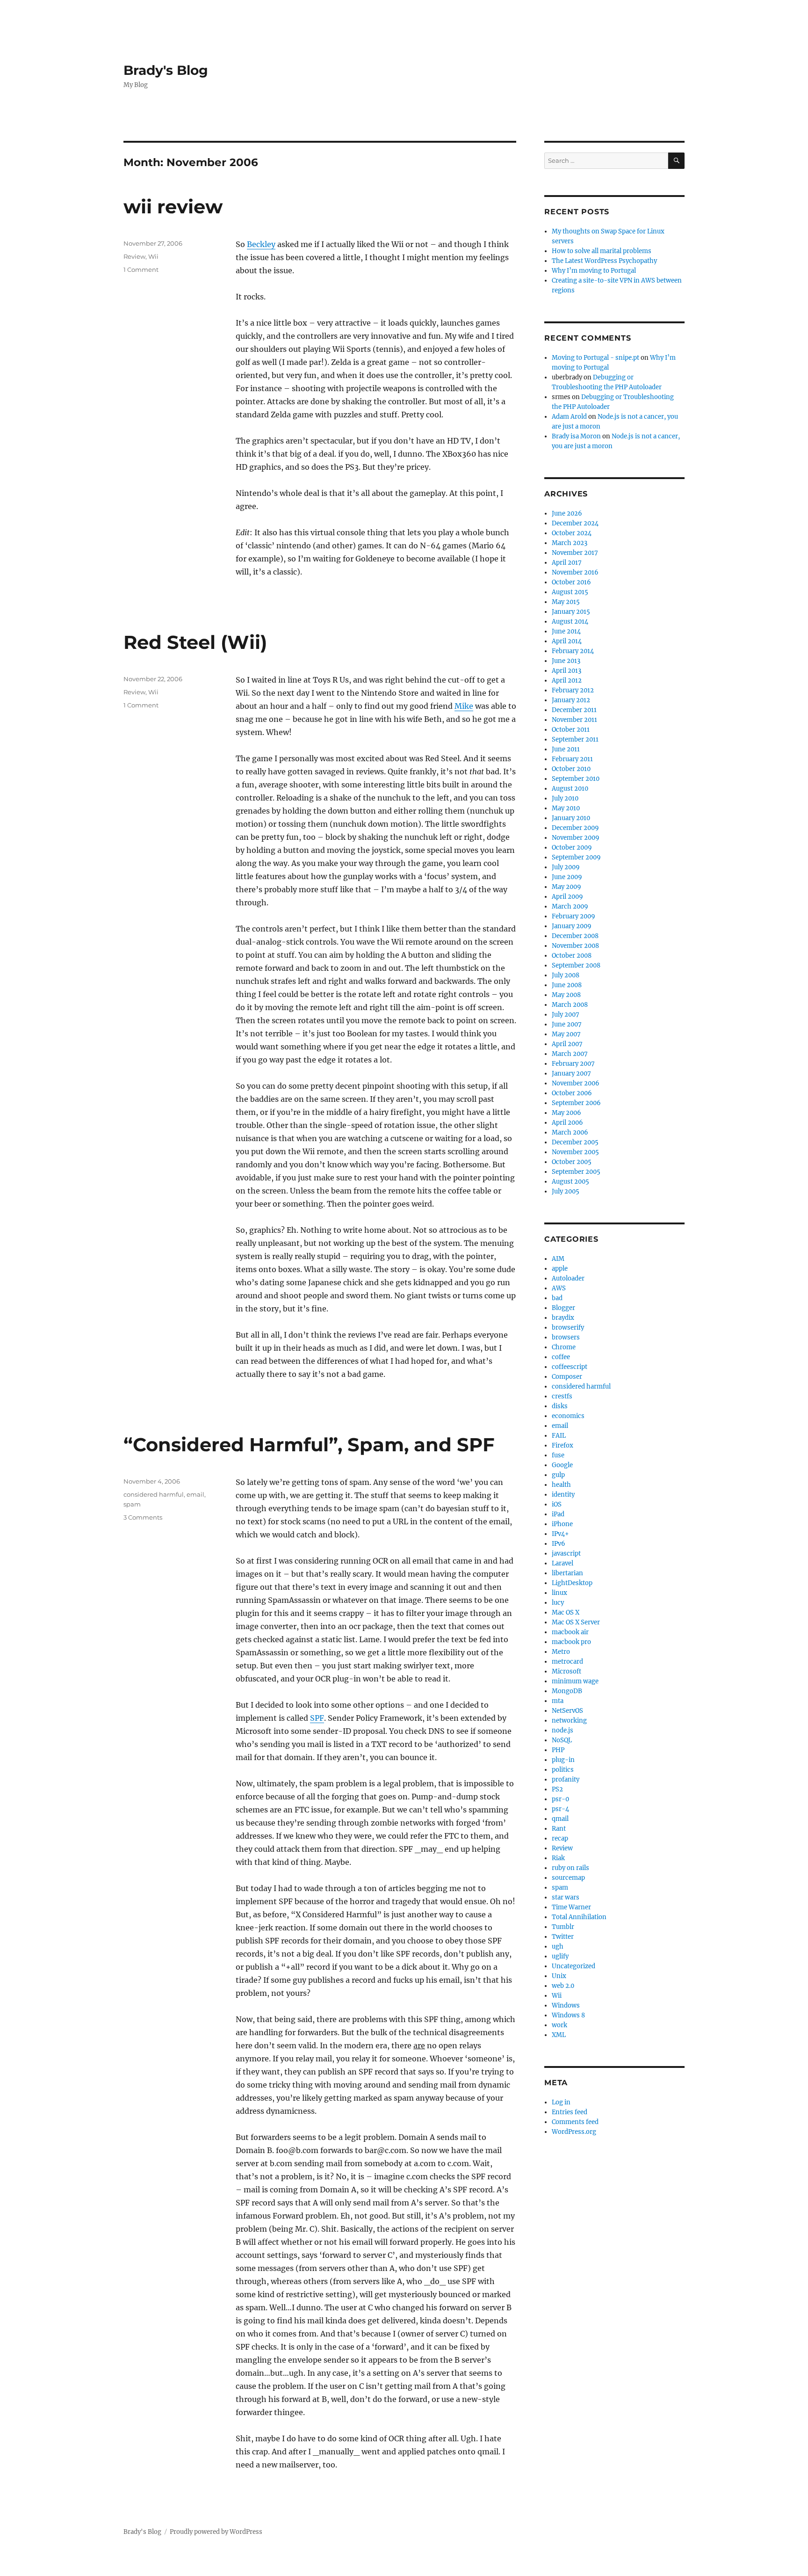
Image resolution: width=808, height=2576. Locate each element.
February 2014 (573, 651)
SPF (317, 1718)
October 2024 (572, 533)
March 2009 (570, 906)
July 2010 (565, 798)
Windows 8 (568, 2015)
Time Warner (571, 1907)
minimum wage (575, 1681)
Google (562, 1465)
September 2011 (575, 739)
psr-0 (560, 1799)
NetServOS (567, 1711)
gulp (558, 1475)
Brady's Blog (166, 70)
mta (558, 1701)
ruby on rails (570, 1868)
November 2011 (574, 720)
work (559, 2025)
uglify (560, 1956)
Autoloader (568, 1278)
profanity (566, 1779)
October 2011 (571, 730)
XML (559, 2035)
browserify (568, 1328)
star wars (566, 1897)
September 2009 (576, 857)
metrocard (567, 1662)
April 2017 (567, 563)
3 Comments (143, 1517)
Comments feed (575, 2122)
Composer (567, 1377)
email (195, 1494)
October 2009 (572, 848)
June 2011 (566, 749)
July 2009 (566, 867)
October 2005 (572, 1162)
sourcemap (568, 1878)
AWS (559, 1288)
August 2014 (570, 622)
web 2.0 (563, 1986)
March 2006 (570, 1132)
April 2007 (567, 1044)
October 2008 (572, 956)
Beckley (261, 244)
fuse (558, 1455)
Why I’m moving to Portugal (594, 271)
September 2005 (576, 1172)
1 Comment (141, 269)
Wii (153, 256)
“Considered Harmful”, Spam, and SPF (309, 1444)
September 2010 (576, 779)
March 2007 (570, 1054)
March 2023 (570, 543)
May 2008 (566, 995)
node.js (563, 1730)
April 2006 (567, 1123)
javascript (566, 1554)
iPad (558, 1514)
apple (560, 1269)
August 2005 (570, 1182)
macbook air (570, 1632)
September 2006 (576, 1103)
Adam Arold (569, 417)
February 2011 (572, 759)
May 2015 (566, 602)
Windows (566, 2005)
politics (563, 1770)
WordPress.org (574, 2132)
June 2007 (567, 1024)
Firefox (563, 1445)
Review (134, 256)
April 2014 (567, 641)
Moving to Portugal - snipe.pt (595, 358)
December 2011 (574, 710)
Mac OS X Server (576, 1622)
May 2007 (566, 1034)
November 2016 (575, 572)
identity (563, 1495)
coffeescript (570, 1367)
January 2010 (571, 818)
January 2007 (571, 1073)
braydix (563, 1318)
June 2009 (567, 877)
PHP (558, 1750)
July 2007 (566, 1015)
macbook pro (571, 1642)
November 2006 (576, 1083)
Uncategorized (574, 1966)
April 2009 (567, 897)
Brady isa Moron (576, 436)
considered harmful (154, 1494)
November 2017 (575, 553)
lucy (558, 1603)
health (561, 1485)
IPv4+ (560, 1534)
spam (132, 1504)
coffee (561, 1357)
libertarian (567, 1573)
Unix (559, 1976)
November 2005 (575, 1152)
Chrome (564, 1347)
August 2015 (570, 592)
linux (559, 1593)
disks (560, 1406)
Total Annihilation (579, 1917)
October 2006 (572, 1093)
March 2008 (570, 1005)
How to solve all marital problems (602, 251)
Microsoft (566, 1671)
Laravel (563, 1563)
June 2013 (566, 661)
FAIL (559, 1436)
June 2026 (567, 513)
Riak (558, 1858)
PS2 (557, 1789)
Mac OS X (566, 1612)
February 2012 (573, 690)
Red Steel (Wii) (195, 642)
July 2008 (566, 975)
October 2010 (571, 769)
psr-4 (560, 1809)
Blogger (563, 1308)
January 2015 (571, 612)
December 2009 (575, 828)
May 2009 (566, 887)
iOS (557, 1504)
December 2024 (575, 523)
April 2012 (567, 680)
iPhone (562, 1524)
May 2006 (566, 1113)
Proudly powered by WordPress (216, 2532)
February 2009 (574, 916)
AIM (558, 1259)
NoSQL (562, 1740)
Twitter (563, 1937)
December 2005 (575, 1142)
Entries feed (570, 2112)
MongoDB (567, 1691)
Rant (559, 1829)
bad (557, 1298)
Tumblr (563, 1927)
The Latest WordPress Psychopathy (604, 261)
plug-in (563, 1760)
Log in (561, 2102)
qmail (560, 1819)
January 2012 (571, 700)
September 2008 (576, 965)
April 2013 (566, 671)
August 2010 (570, 789)
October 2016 (571, 582)
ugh (558, 1947)
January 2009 (572, 926)
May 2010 (566, 808)
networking (569, 1721)
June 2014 (566, 631)
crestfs (562, 1396)
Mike (464, 706)
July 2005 (566, 1191)
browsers (566, 1337)
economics (568, 1416)
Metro (561, 1652)
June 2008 (567, 985)
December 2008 (575, 936)
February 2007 (573, 1064)
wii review (173, 207)
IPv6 (559, 1544)
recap (560, 1838)
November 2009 (576, 838)
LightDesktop (572, 1583)
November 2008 (575, 946)
